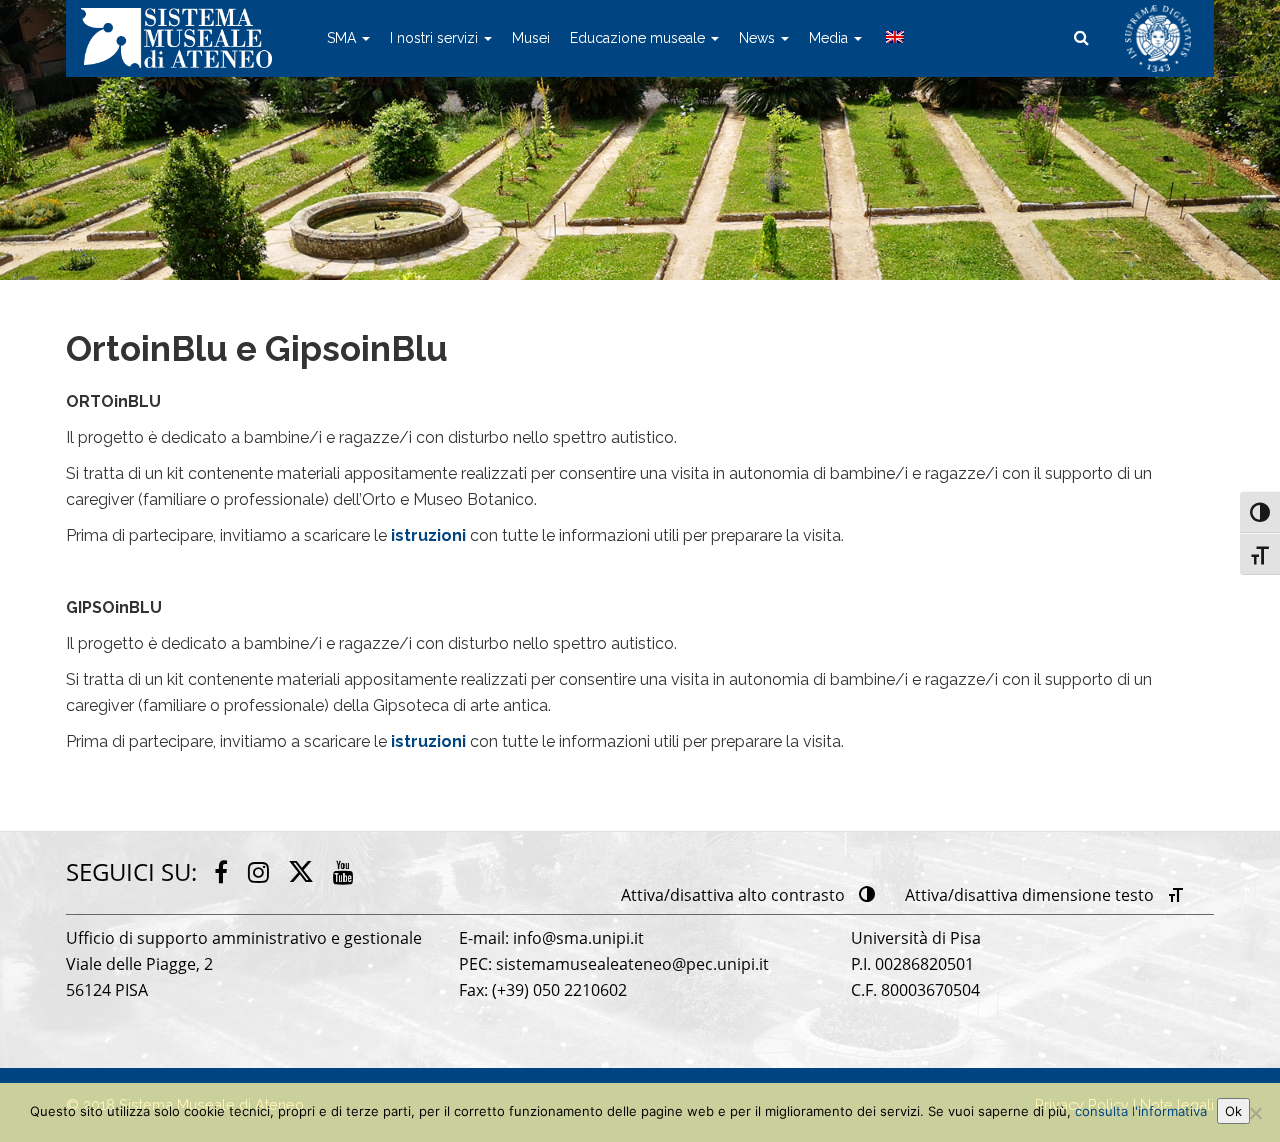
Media (830, 38)
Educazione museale (639, 38)
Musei (531, 38)
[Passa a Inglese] (893, 38)
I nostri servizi (436, 38)
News (759, 38)
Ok (1233, 1111)
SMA (343, 38)
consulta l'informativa (1141, 1111)
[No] (1255, 1113)
